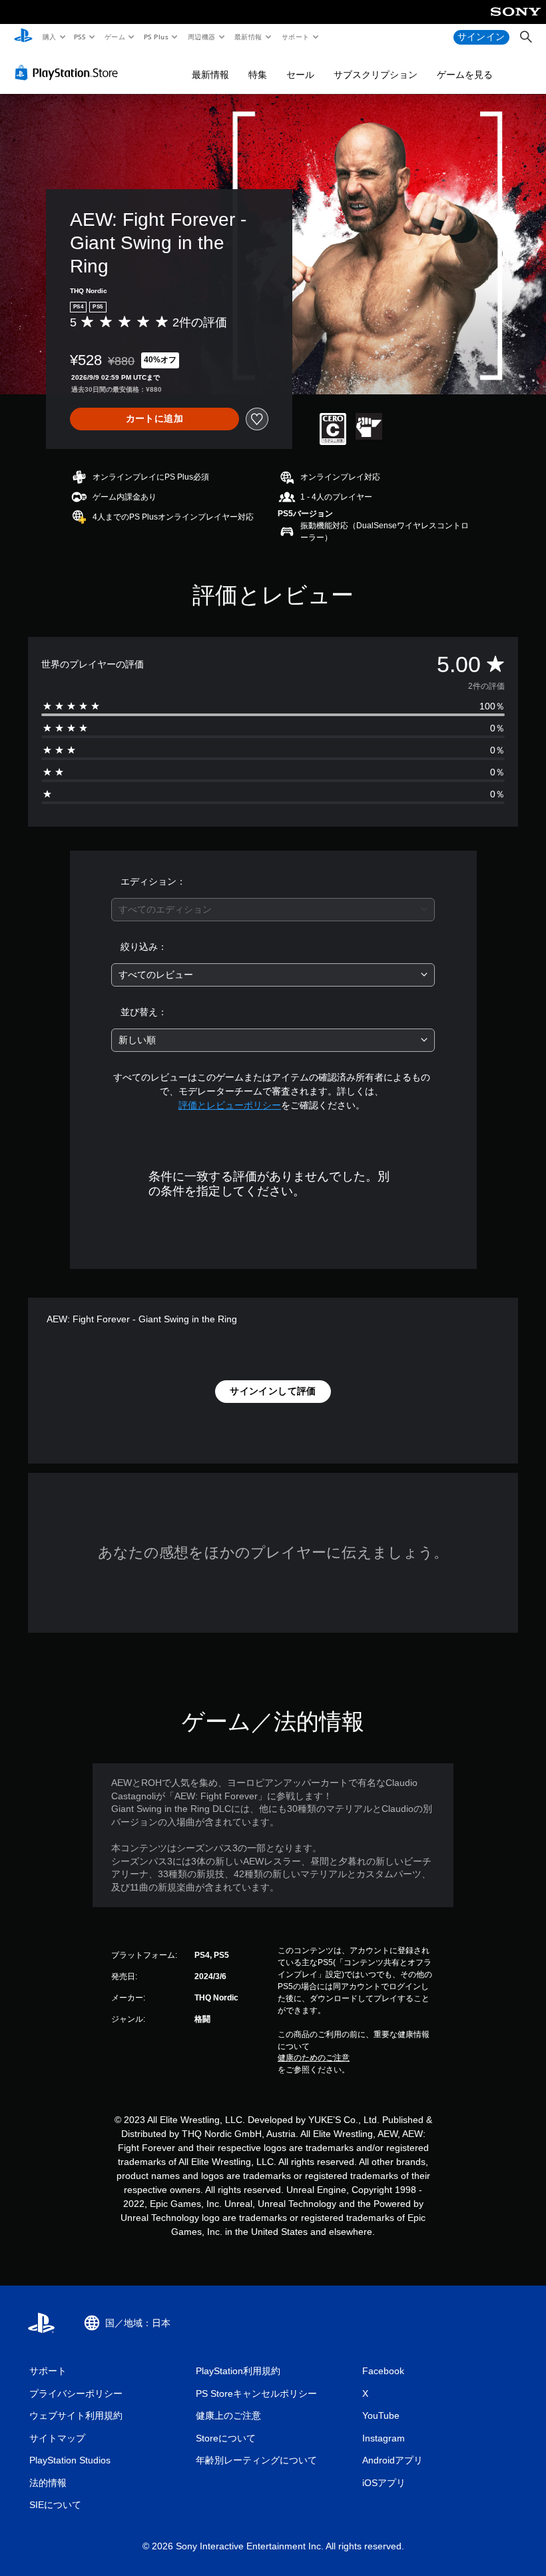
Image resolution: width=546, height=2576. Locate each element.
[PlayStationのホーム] (23, 37)
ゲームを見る (465, 75)
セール (300, 75)
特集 (258, 75)
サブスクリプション (376, 75)
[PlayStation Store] (69, 73)
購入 (49, 37)
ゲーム (114, 37)
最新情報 (248, 37)
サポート (295, 37)
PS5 (80, 37)
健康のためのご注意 (314, 2058)
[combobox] (273, 910)
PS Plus (156, 37)
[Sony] (516, 21)
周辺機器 (201, 37)
